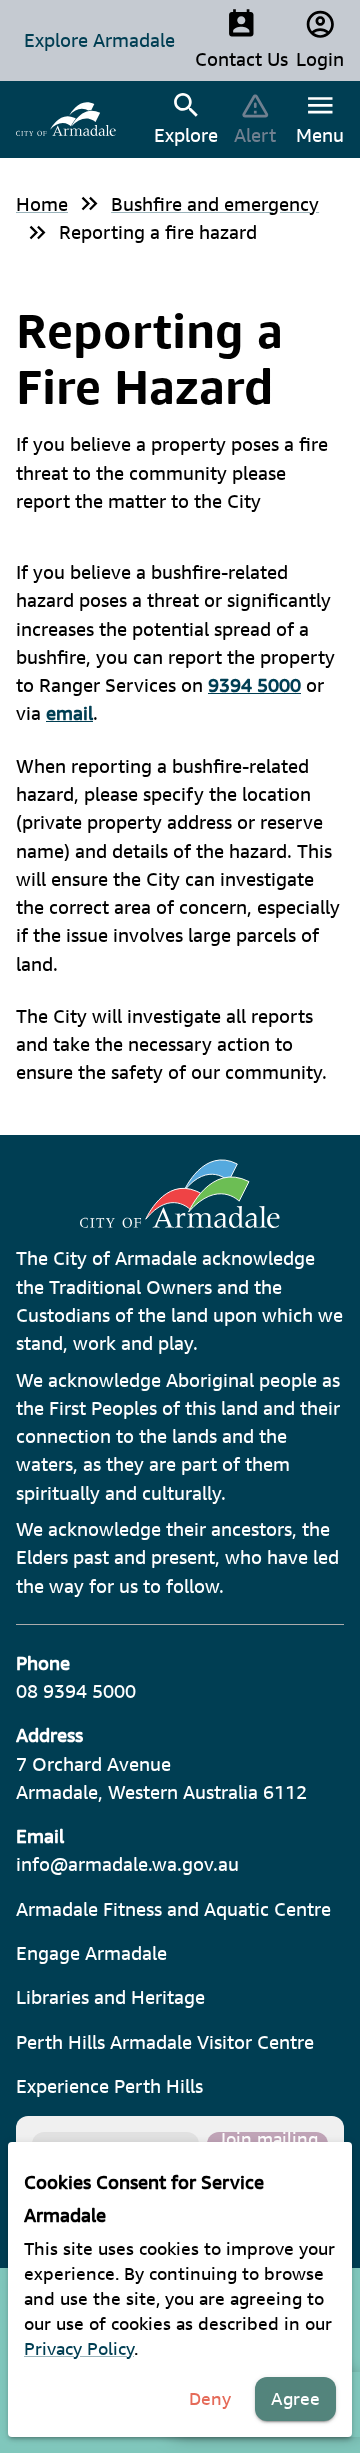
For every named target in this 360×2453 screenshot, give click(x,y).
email (69, 713)
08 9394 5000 (76, 1691)
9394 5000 (254, 685)
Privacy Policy (79, 2348)
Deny (210, 2398)
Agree (295, 2398)
